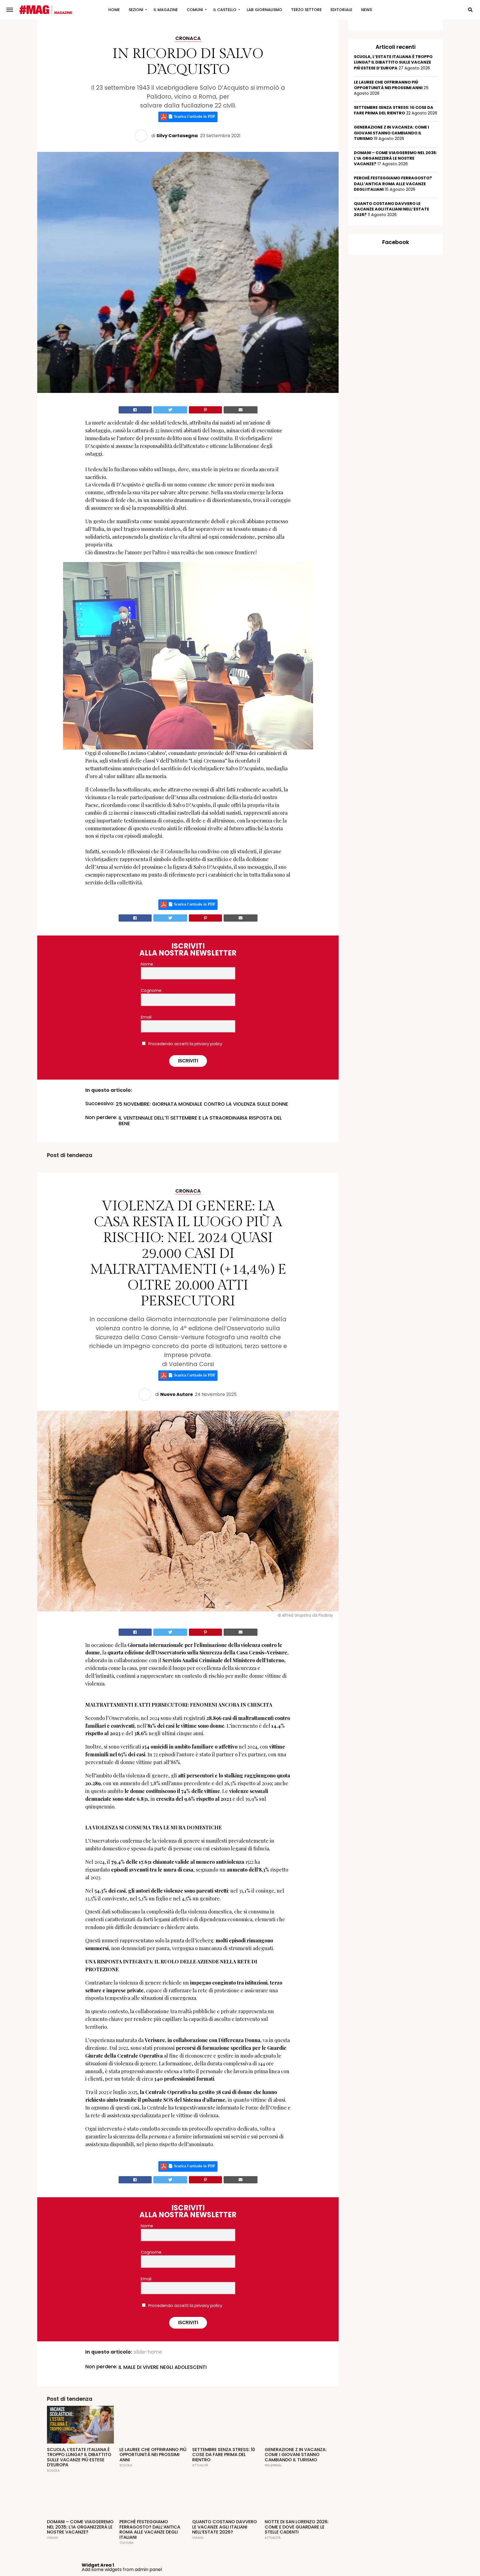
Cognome (151, 990)
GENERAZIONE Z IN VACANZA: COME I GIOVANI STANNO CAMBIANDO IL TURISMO (391, 133)
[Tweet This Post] (170, 410)
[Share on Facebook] (135, 410)
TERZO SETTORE (306, 10)
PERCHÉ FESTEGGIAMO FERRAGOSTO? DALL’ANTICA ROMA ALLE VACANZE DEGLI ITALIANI (393, 184)
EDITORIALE (341, 10)
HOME (114, 10)
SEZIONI (136, 10)
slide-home (148, 2352)
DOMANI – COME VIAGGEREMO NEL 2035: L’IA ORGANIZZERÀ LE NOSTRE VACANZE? (395, 158)
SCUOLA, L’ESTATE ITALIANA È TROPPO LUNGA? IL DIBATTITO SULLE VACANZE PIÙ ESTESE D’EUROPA (393, 62)
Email (146, 1017)
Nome (147, 964)
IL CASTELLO (225, 10)
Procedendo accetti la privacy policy (185, 1044)
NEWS (367, 10)
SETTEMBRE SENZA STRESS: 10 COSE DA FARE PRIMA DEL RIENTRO (394, 110)
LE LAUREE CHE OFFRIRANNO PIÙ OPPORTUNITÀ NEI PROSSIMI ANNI (388, 85)
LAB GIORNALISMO (264, 10)
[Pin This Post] (205, 410)
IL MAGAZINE (166, 10)
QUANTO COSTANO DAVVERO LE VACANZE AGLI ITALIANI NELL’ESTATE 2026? (392, 209)
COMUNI (195, 10)
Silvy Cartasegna (177, 136)
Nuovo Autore (177, 1394)
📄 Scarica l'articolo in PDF (191, 117)
